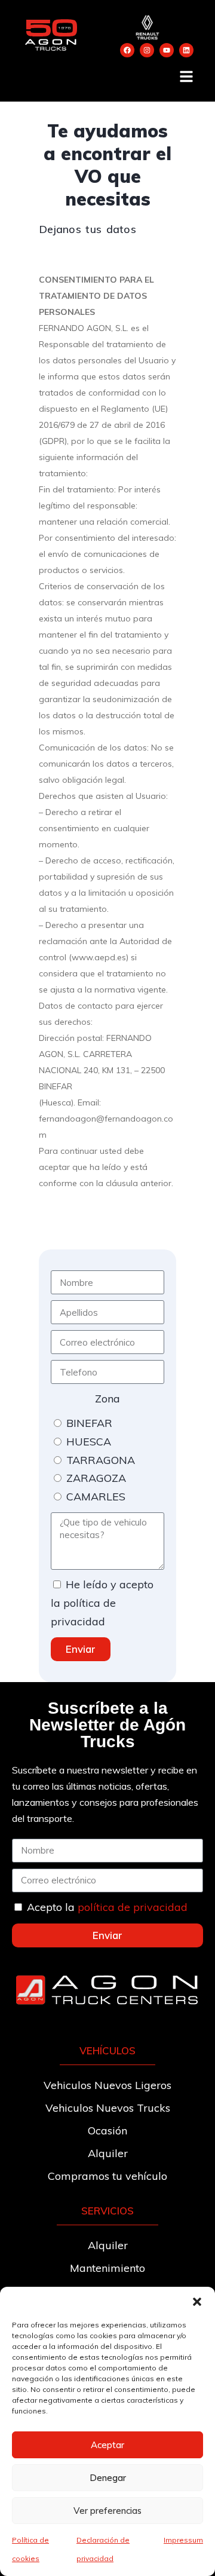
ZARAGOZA (96, 1478)
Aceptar (107, 2445)
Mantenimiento (107, 2268)
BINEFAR (89, 1423)
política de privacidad (133, 1907)
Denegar (108, 2478)
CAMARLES (96, 1497)
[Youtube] (167, 50)
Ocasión (107, 2131)
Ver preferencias (107, 2511)
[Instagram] (147, 50)
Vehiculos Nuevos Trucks (108, 2108)
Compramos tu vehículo (107, 2176)
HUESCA (89, 1442)
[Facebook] (127, 50)
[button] (197, 2302)
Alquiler (108, 2153)
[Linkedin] (186, 50)
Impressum (183, 2540)
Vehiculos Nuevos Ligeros (107, 2085)
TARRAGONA (101, 1460)
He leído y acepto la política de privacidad (102, 1603)
